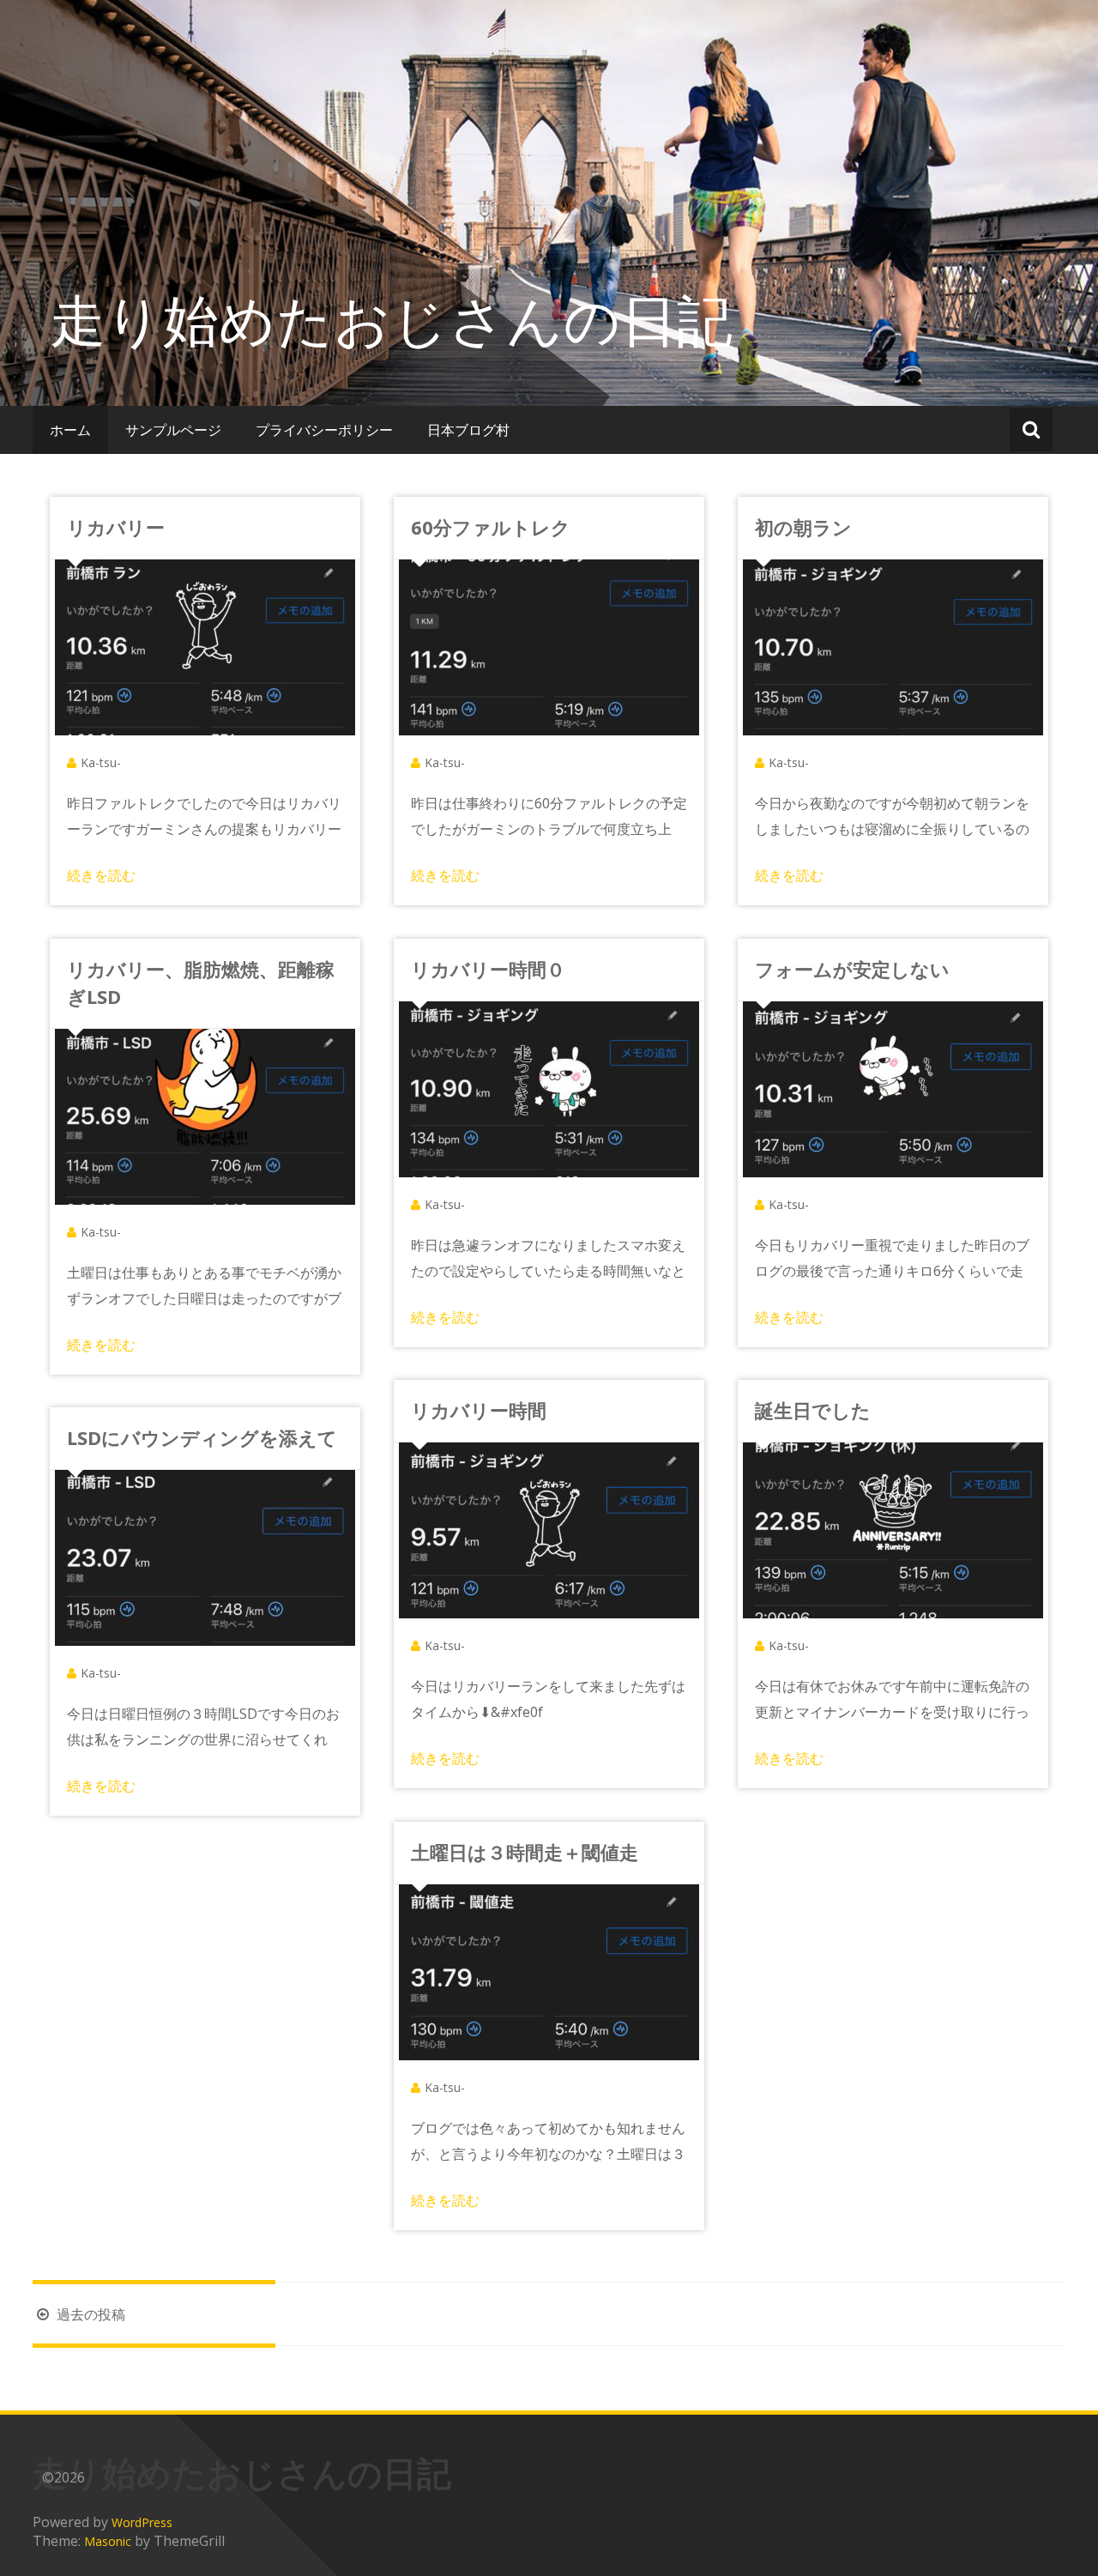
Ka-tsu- (101, 762)
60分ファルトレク (491, 527)
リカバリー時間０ (488, 969)
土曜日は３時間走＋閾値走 (525, 1852)
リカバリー (116, 527)
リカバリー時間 (479, 1410)
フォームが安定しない (852, 969)
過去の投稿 (89, 2314)
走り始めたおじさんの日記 (391, 319)
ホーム (70, 430)
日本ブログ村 (468, 430)
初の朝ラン (803, 527)
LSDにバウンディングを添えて (202, 1437)
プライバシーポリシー (324, 430)
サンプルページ (173, 430)
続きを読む (101, 875)
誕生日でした (813, 1410)
